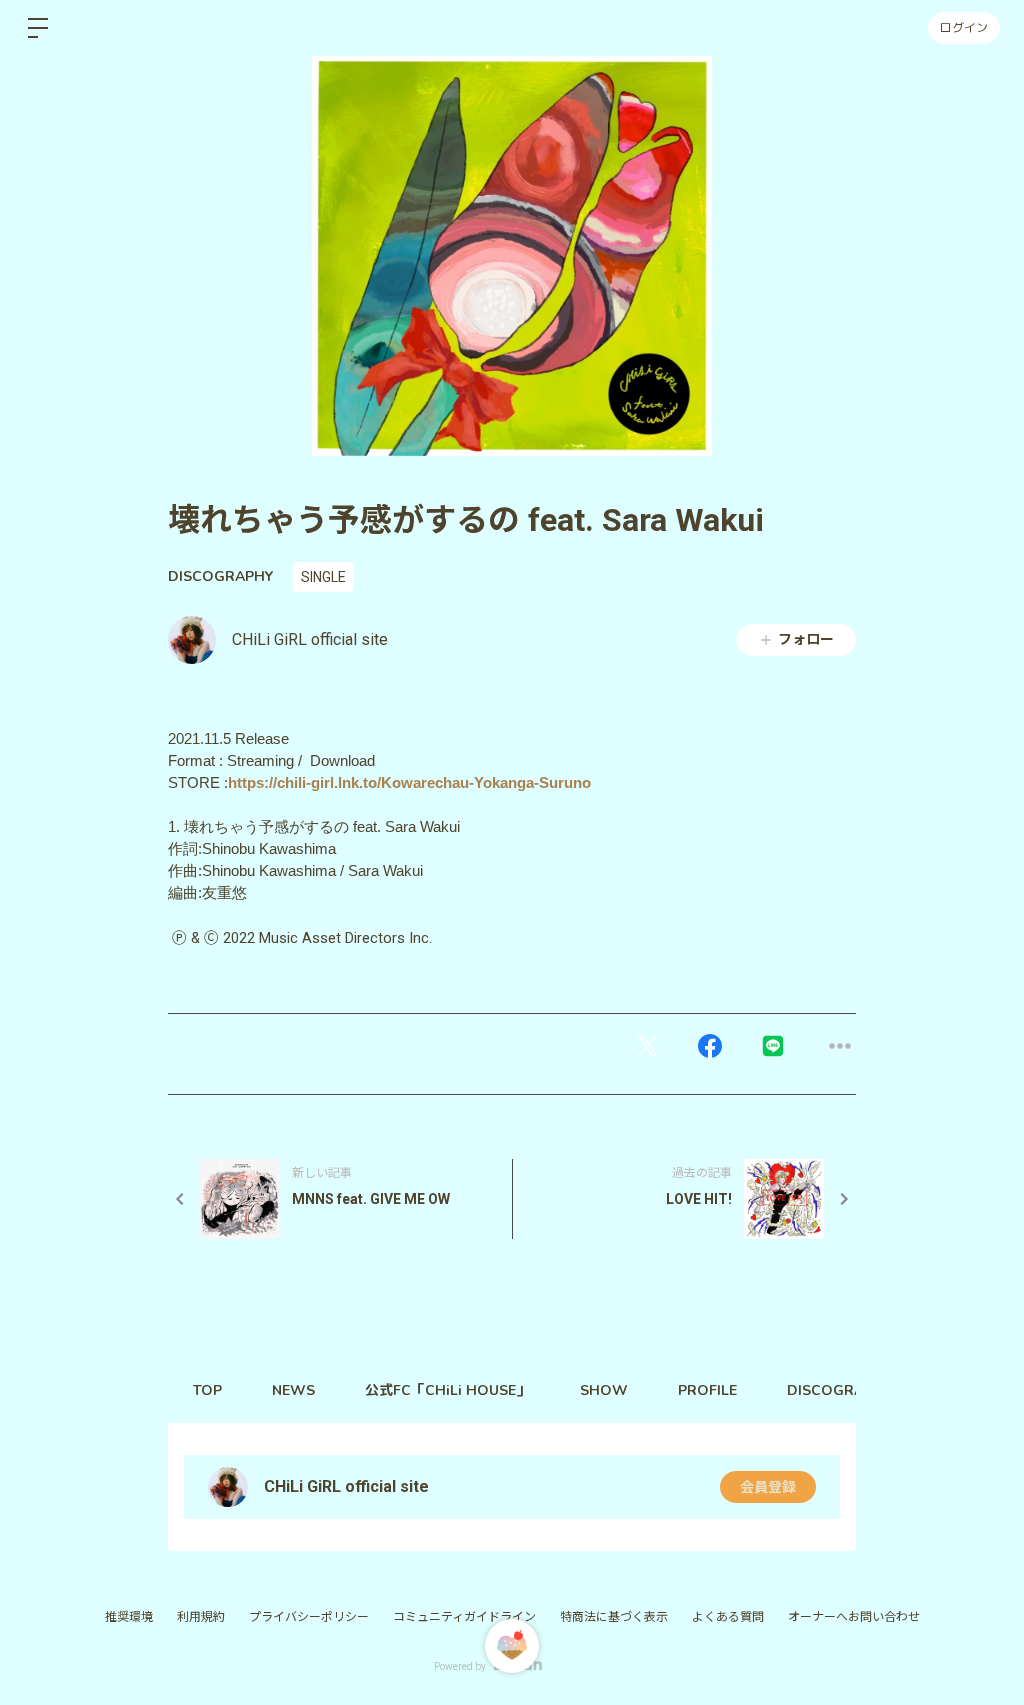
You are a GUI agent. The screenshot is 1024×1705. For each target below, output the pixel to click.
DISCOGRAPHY (220, 576)
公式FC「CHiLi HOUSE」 (447, 1390)
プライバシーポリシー (309, 1617)
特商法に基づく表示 (614, 1617)
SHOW (604, 1390)
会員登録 (768, 1487)
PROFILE (707, 1390)
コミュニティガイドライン (464, 1617)
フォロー (806, 639)
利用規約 (201, 1617)
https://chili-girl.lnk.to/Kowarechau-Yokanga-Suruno (409, 783)
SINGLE (323, 577)
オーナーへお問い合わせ (854, 1617)
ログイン (964, 28)
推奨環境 (129, 1617)
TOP (207, 1390)
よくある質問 (728, 1617)
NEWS (293, 1390)
